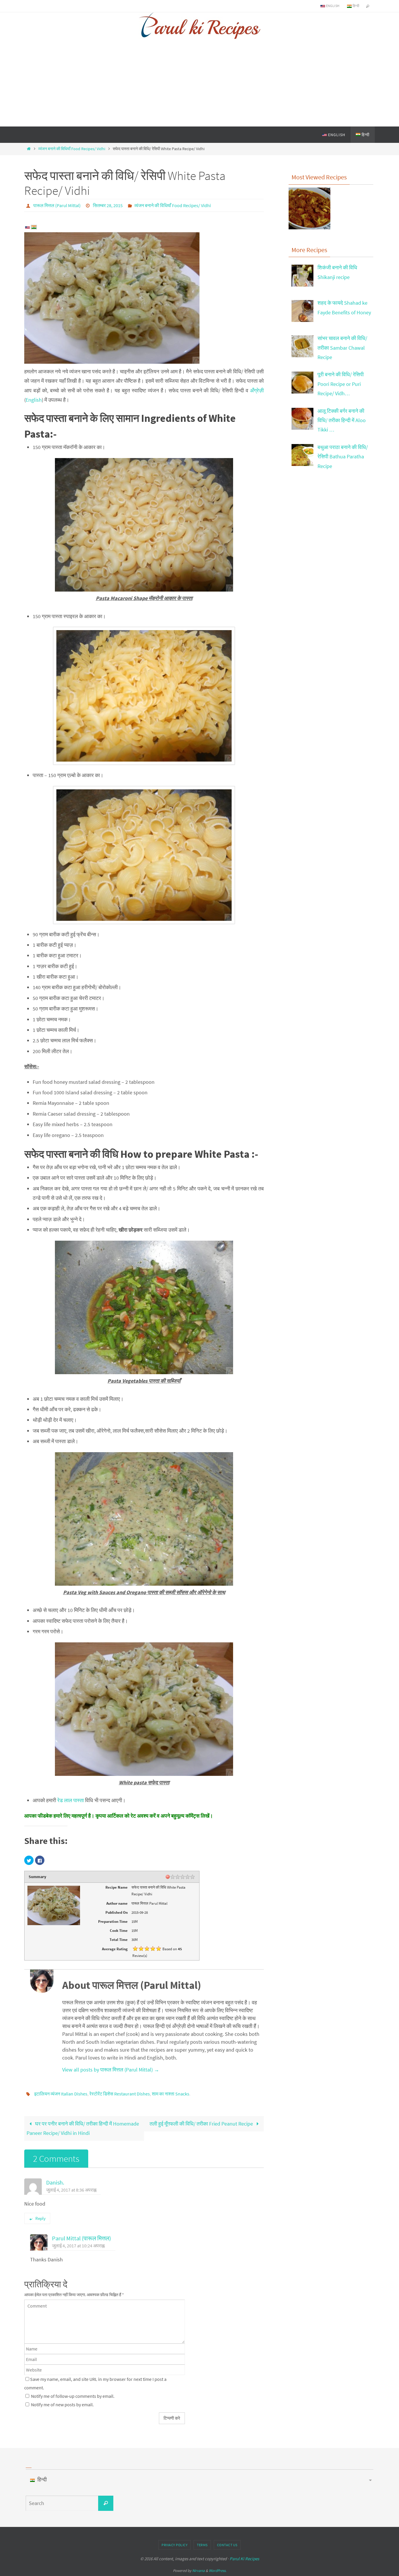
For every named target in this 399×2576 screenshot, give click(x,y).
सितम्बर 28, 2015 (108, 205)
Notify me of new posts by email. (62, 2405)
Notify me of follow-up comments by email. (73, 2396)
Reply (40, 2218)
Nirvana (198, 2571)
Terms (202, 2545)
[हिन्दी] (34, 228)
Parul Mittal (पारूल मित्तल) (81, 2238)
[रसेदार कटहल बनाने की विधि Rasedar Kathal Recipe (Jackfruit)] (309, 210)
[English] (27, 228)
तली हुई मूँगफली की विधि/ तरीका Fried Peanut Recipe (202, 2124)
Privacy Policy (175, 2545)
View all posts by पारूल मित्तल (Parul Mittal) (111, 2070)
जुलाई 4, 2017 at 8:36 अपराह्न (71, 2190)
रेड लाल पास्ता (71, 1800)
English (332, 6)
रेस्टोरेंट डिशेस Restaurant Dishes (120, 2094)
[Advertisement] (199, 83)
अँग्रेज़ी (257, 390)
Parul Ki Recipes (244, 2559)
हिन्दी (355, 6)
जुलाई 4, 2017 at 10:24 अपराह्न (78, 2246)
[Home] (29, 149)
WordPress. (218, 2571)
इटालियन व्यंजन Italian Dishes (61, 2094)
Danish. (55, 2183)
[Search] (106, 2503)
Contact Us (227, 2545)
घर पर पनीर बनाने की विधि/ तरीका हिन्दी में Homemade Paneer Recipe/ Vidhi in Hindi (83, 2128)
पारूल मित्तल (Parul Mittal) (57, 205)
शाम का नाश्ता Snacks (171, 2094)
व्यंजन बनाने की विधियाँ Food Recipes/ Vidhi (72, 149)
